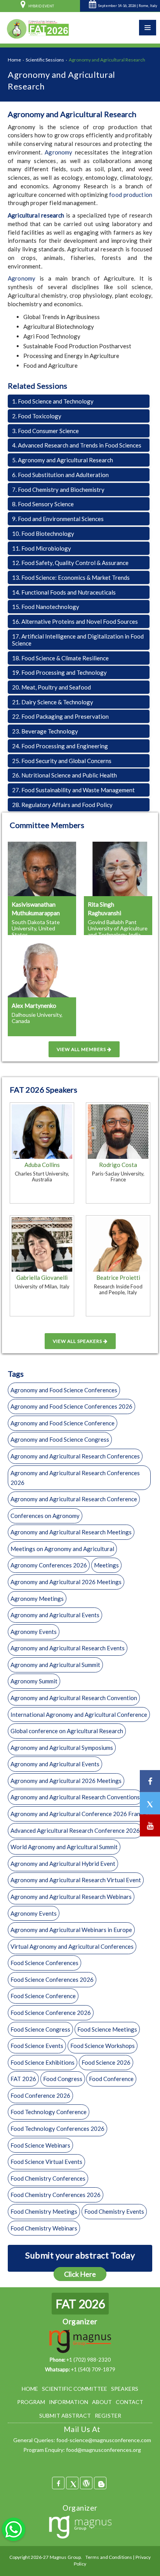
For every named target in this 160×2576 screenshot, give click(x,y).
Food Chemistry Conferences (48, 2178)
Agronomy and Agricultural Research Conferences (75, 1456)
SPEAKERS (125, 2389)
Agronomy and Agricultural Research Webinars (71, 1897)
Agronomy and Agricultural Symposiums (62, 1748)
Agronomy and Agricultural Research (63, 460)
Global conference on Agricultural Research (67, 1731)
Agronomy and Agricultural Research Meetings (71, 1532)
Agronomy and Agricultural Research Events (68, 1648)
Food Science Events (37, 2046)
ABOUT (102, 2402)
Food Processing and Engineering (60, 746)
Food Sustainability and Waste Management (73, 790)
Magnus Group (65, 2557)
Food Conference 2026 (40, 2095)
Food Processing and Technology (59, 672)
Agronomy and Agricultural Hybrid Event (63, 1864)
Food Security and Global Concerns (62, 761)
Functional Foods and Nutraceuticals (64, 592)
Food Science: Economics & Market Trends (71, 577)
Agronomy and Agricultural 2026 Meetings (66, 1582)
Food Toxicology (37, 416)
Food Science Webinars (40, 2145)
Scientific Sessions (45, 60)
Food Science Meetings (107, 2029)
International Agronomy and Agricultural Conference (79, 1714)
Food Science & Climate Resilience (60, 658)
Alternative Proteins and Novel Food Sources (75, 621)
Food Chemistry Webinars (44, 2228)
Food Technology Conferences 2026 (57, 2129)
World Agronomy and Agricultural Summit (64, 1847)
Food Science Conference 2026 (51, 2013)
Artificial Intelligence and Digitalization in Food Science (78, 640)
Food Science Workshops (103, 2046)
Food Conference (111, 2079)
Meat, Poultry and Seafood (51, 687)
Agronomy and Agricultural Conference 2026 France (78, 1814)
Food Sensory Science (43, 504)
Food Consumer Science (45, 431)
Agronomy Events (34, 1632)
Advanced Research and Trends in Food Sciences (77, 445)
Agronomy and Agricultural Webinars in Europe (71, 1930)
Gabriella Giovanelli (42, 1277)
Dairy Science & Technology (53, 702)
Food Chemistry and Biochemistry (58, 490)
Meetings (106, 1565)
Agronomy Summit (34, 1681)
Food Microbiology (42, 548)
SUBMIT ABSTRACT (65, 2415)
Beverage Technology (45, 731)
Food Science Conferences (44, 1963)
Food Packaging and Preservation (60, 716)
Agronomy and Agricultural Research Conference (74, 1499)
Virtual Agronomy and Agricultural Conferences (72, 1946)
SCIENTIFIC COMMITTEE (75, 2389)
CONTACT (130, 2402)
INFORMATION (69, 2402)
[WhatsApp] (14, 2529)
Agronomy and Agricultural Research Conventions (75, 1797)
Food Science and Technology (53, 401)
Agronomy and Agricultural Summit (55, 1665)
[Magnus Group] (80, 2528)
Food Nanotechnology (46, 607)
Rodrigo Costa (118, 1165)
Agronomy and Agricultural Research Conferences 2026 (75, 1478)
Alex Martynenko (34, 1005)
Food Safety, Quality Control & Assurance (70, 563)
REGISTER (108, 2415)
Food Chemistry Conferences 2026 (56, 2195)
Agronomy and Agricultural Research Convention (74, 1698)
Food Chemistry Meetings (44, 2211)
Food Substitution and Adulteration (60, 475)
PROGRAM (31, 2402)
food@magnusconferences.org (103, 2450)
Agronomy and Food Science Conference (63, 1423)
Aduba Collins (42, 1165)
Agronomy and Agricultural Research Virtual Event (76, 1880)
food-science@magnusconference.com (104, 2440)
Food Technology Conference (49, 2112)
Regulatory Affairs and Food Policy (62, 805)
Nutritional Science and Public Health (64, 775)
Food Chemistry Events (114, 2211)
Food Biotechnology (43, 533)
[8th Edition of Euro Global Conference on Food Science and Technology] (37, 28)
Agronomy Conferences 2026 (49, 1565)
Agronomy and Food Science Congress (60, 1439)
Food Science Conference (43, 1996)
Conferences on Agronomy (45, 1516)
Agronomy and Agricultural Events (55, 1615)
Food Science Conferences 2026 (52, 1979)
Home (14, 60)
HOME (30, 2389)
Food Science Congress (40, 2029)
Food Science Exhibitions (43, 2062)
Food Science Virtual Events (46, 2162)
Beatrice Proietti (118, 1277)
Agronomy (58, 152)
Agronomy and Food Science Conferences (64, 1390)
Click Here (80, 2274)
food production (131, 195)
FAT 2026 (23, 2079)
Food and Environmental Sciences (58, 519)
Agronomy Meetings (37, 1599)
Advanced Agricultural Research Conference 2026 (75, 1830)
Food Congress (63, 2079)
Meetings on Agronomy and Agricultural (62, 1549)
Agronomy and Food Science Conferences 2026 (71, 1406)
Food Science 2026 (106, 2062)
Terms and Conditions (109, 2557)
